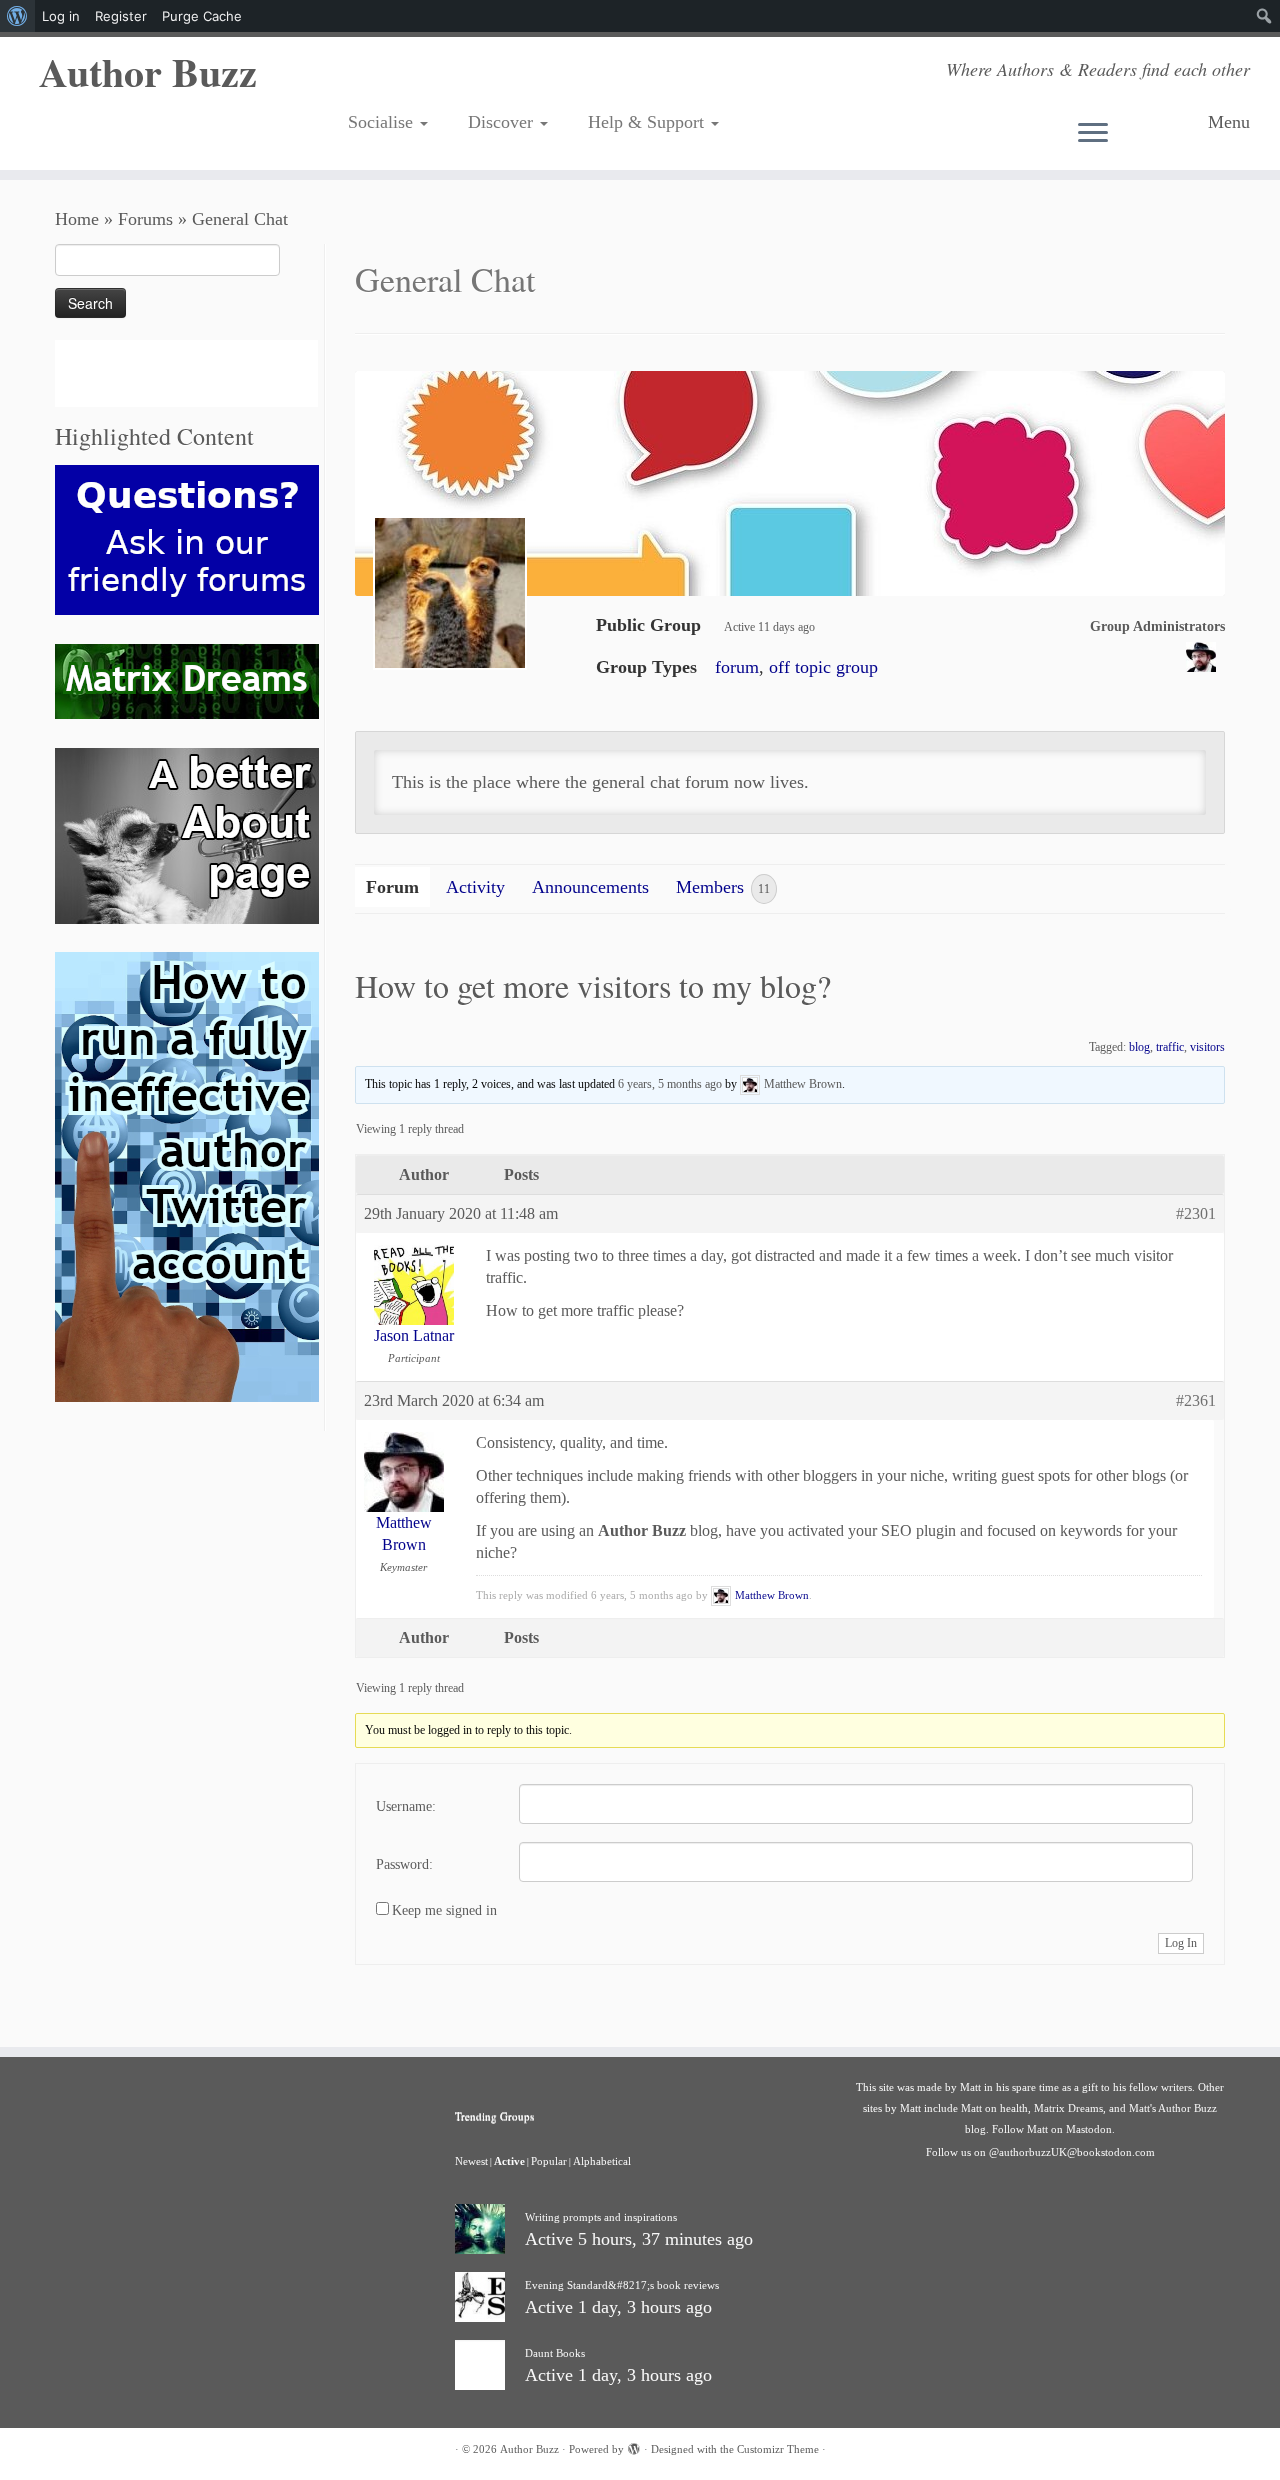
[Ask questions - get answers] (187, 538)
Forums (145, 219)
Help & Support (648, 122)
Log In (1181, 1943)
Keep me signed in (444, 1910)
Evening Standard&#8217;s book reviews (622, 2285)
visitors (1207, 1047)
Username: (406, 1806)
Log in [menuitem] (61, 16)
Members (723, 887)
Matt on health (994, 2108)
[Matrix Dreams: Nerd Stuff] (187, 680)
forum (737, 667)
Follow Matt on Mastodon (1052, 2129)
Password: (404, 1864)
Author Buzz (148, 72)
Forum (392, 887)
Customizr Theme (778, 2449)
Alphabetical (602, 2161)
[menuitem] (17, 16)
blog (1139, 1047)
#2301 (1196, 1213)
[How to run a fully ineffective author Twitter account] (187, 1176)
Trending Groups (494, 2115)
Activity (475, 887)
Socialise (383, 122)
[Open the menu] (1135, 134)
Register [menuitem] (121, 16)
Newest (471, 2161)
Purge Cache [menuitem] (202, 16)
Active (509, 2161)
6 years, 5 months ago (670, 1083)
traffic (1170, 1047)
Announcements (590, 887)
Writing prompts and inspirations (601, 2217)
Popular (549, 2161)
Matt (970, 2087)
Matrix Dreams (1068, 2108)
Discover (503, 122)
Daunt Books (555, 2353)
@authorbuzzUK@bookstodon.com (1072, 2152)
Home (77, 219)
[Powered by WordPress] (634, 2446)
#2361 (1196, 1400)
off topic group (823, 667)
